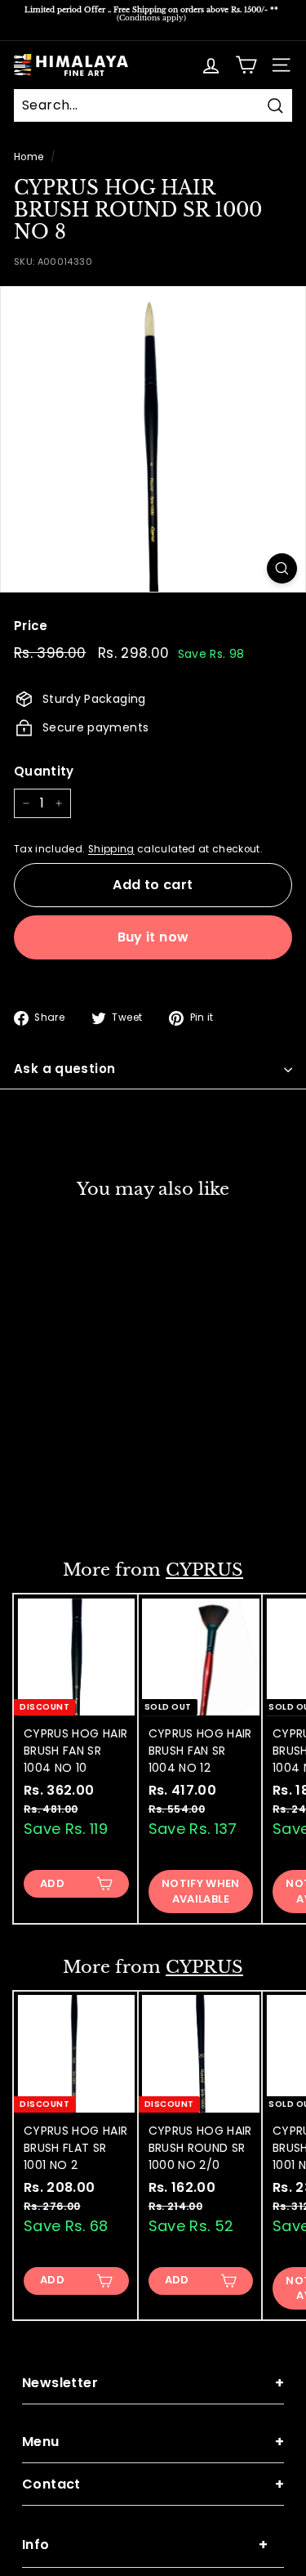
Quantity (44, 771)
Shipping (111, 849)
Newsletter (153, 2383)
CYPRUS (204, 1570)
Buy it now (153, 937)
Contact (153, 2484)
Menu (153, 2442)
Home (29, 157)
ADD (52, 1502)
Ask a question (64, 1069)
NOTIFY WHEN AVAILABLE (201, 1891)
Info (145, 2545)
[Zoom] (282, 568)
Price (31, 626)
